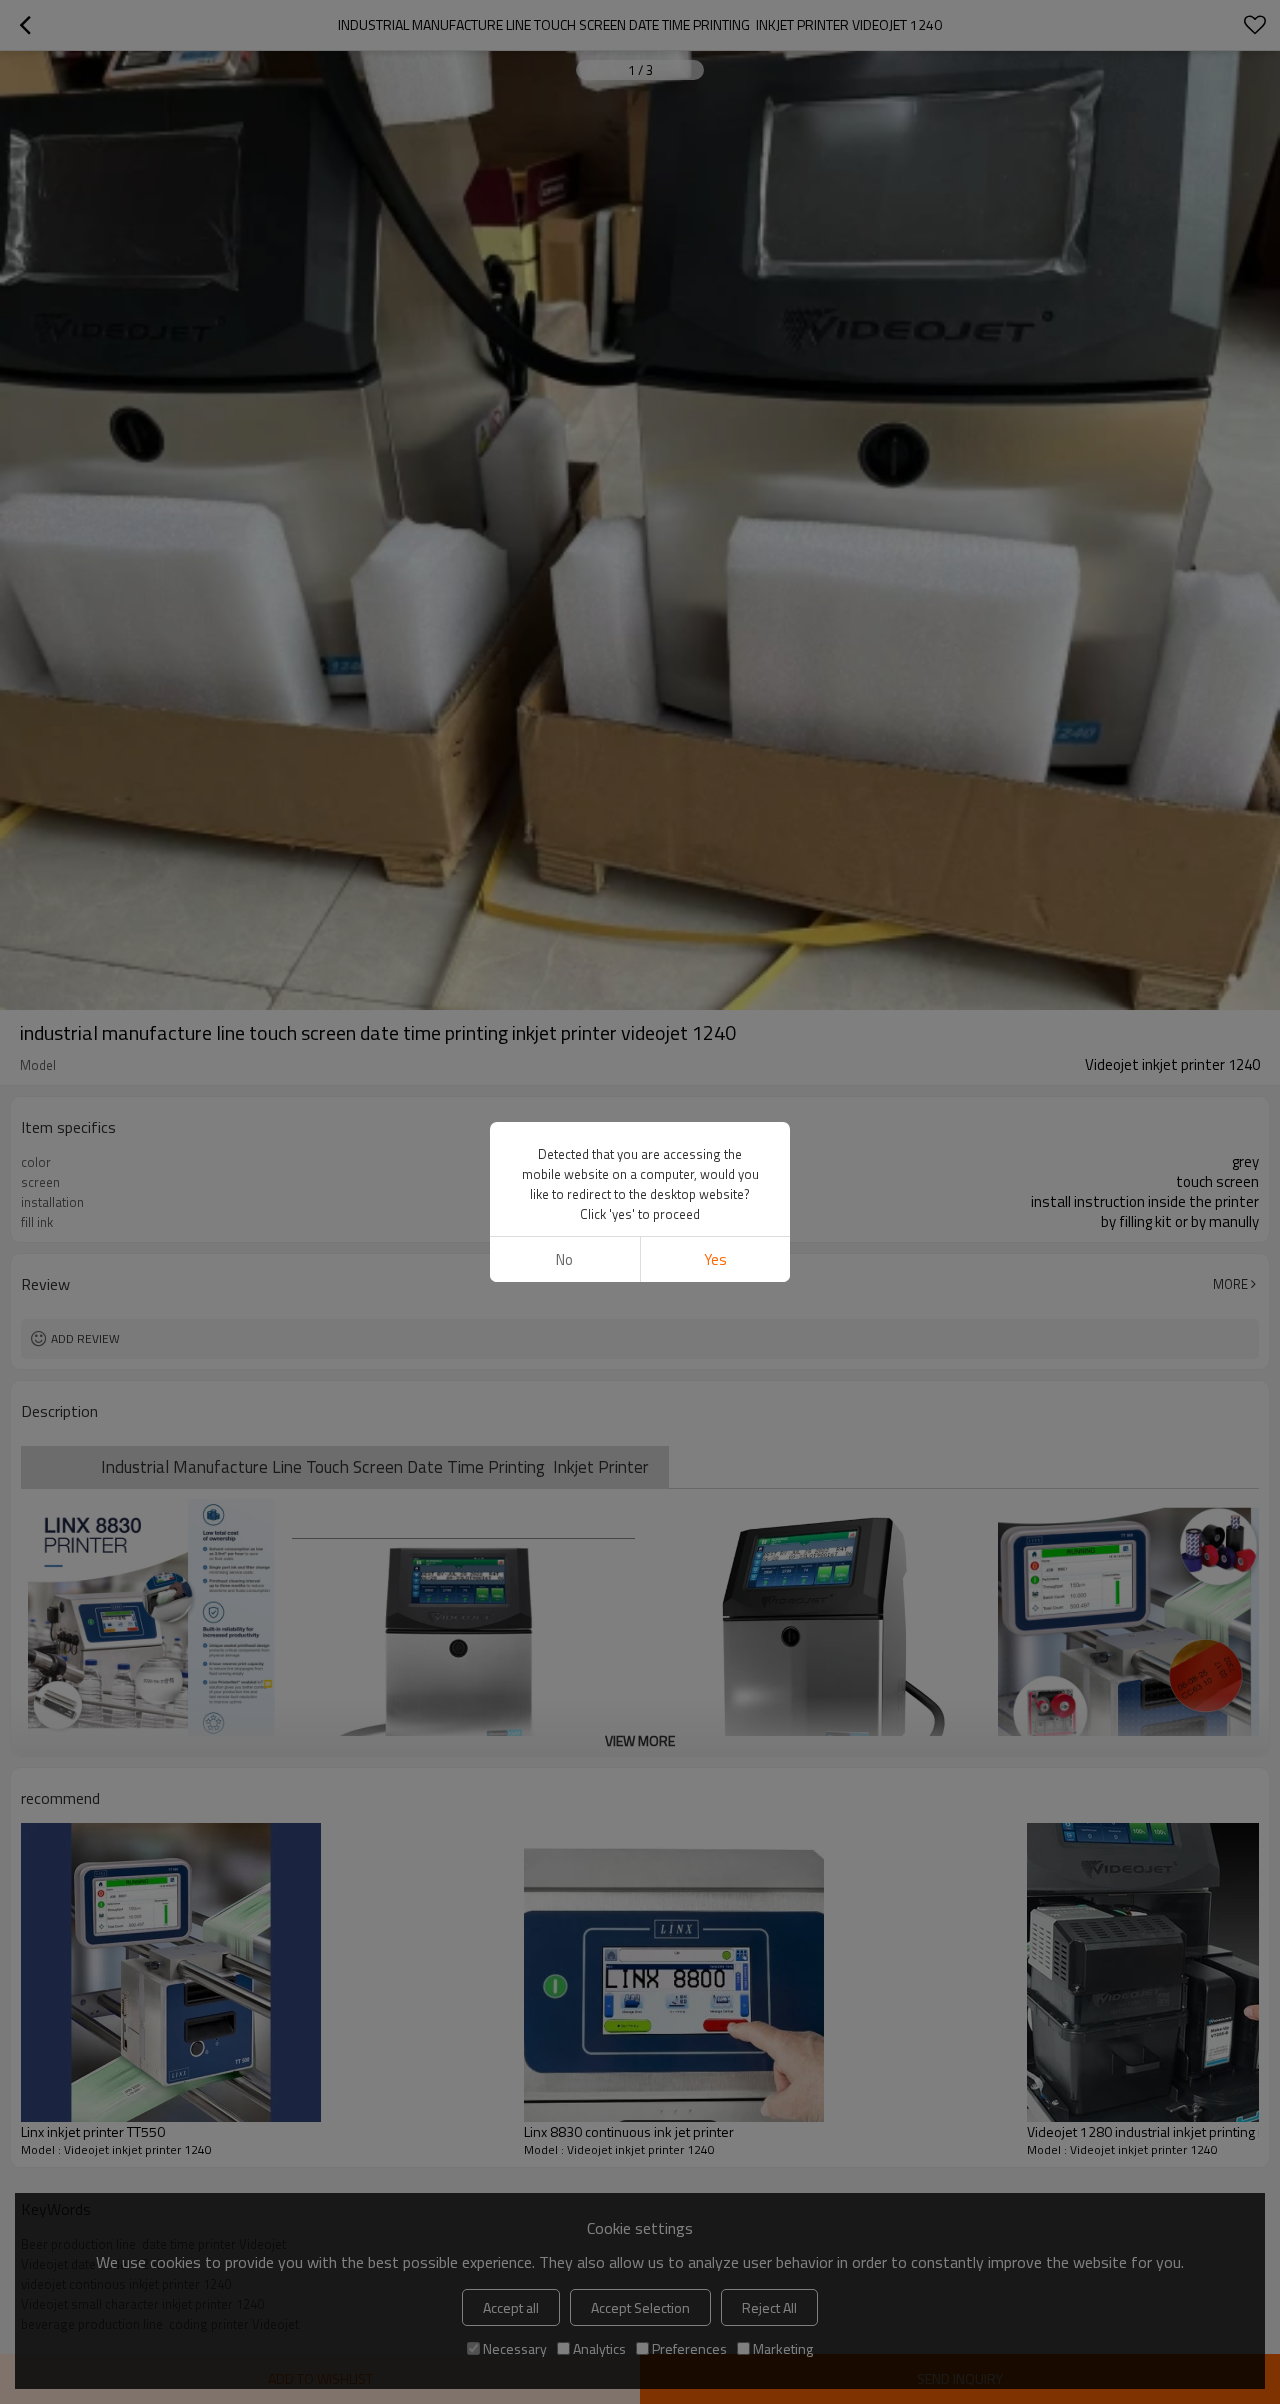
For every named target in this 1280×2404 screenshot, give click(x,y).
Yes (715, 1259)
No (564, 1259)
